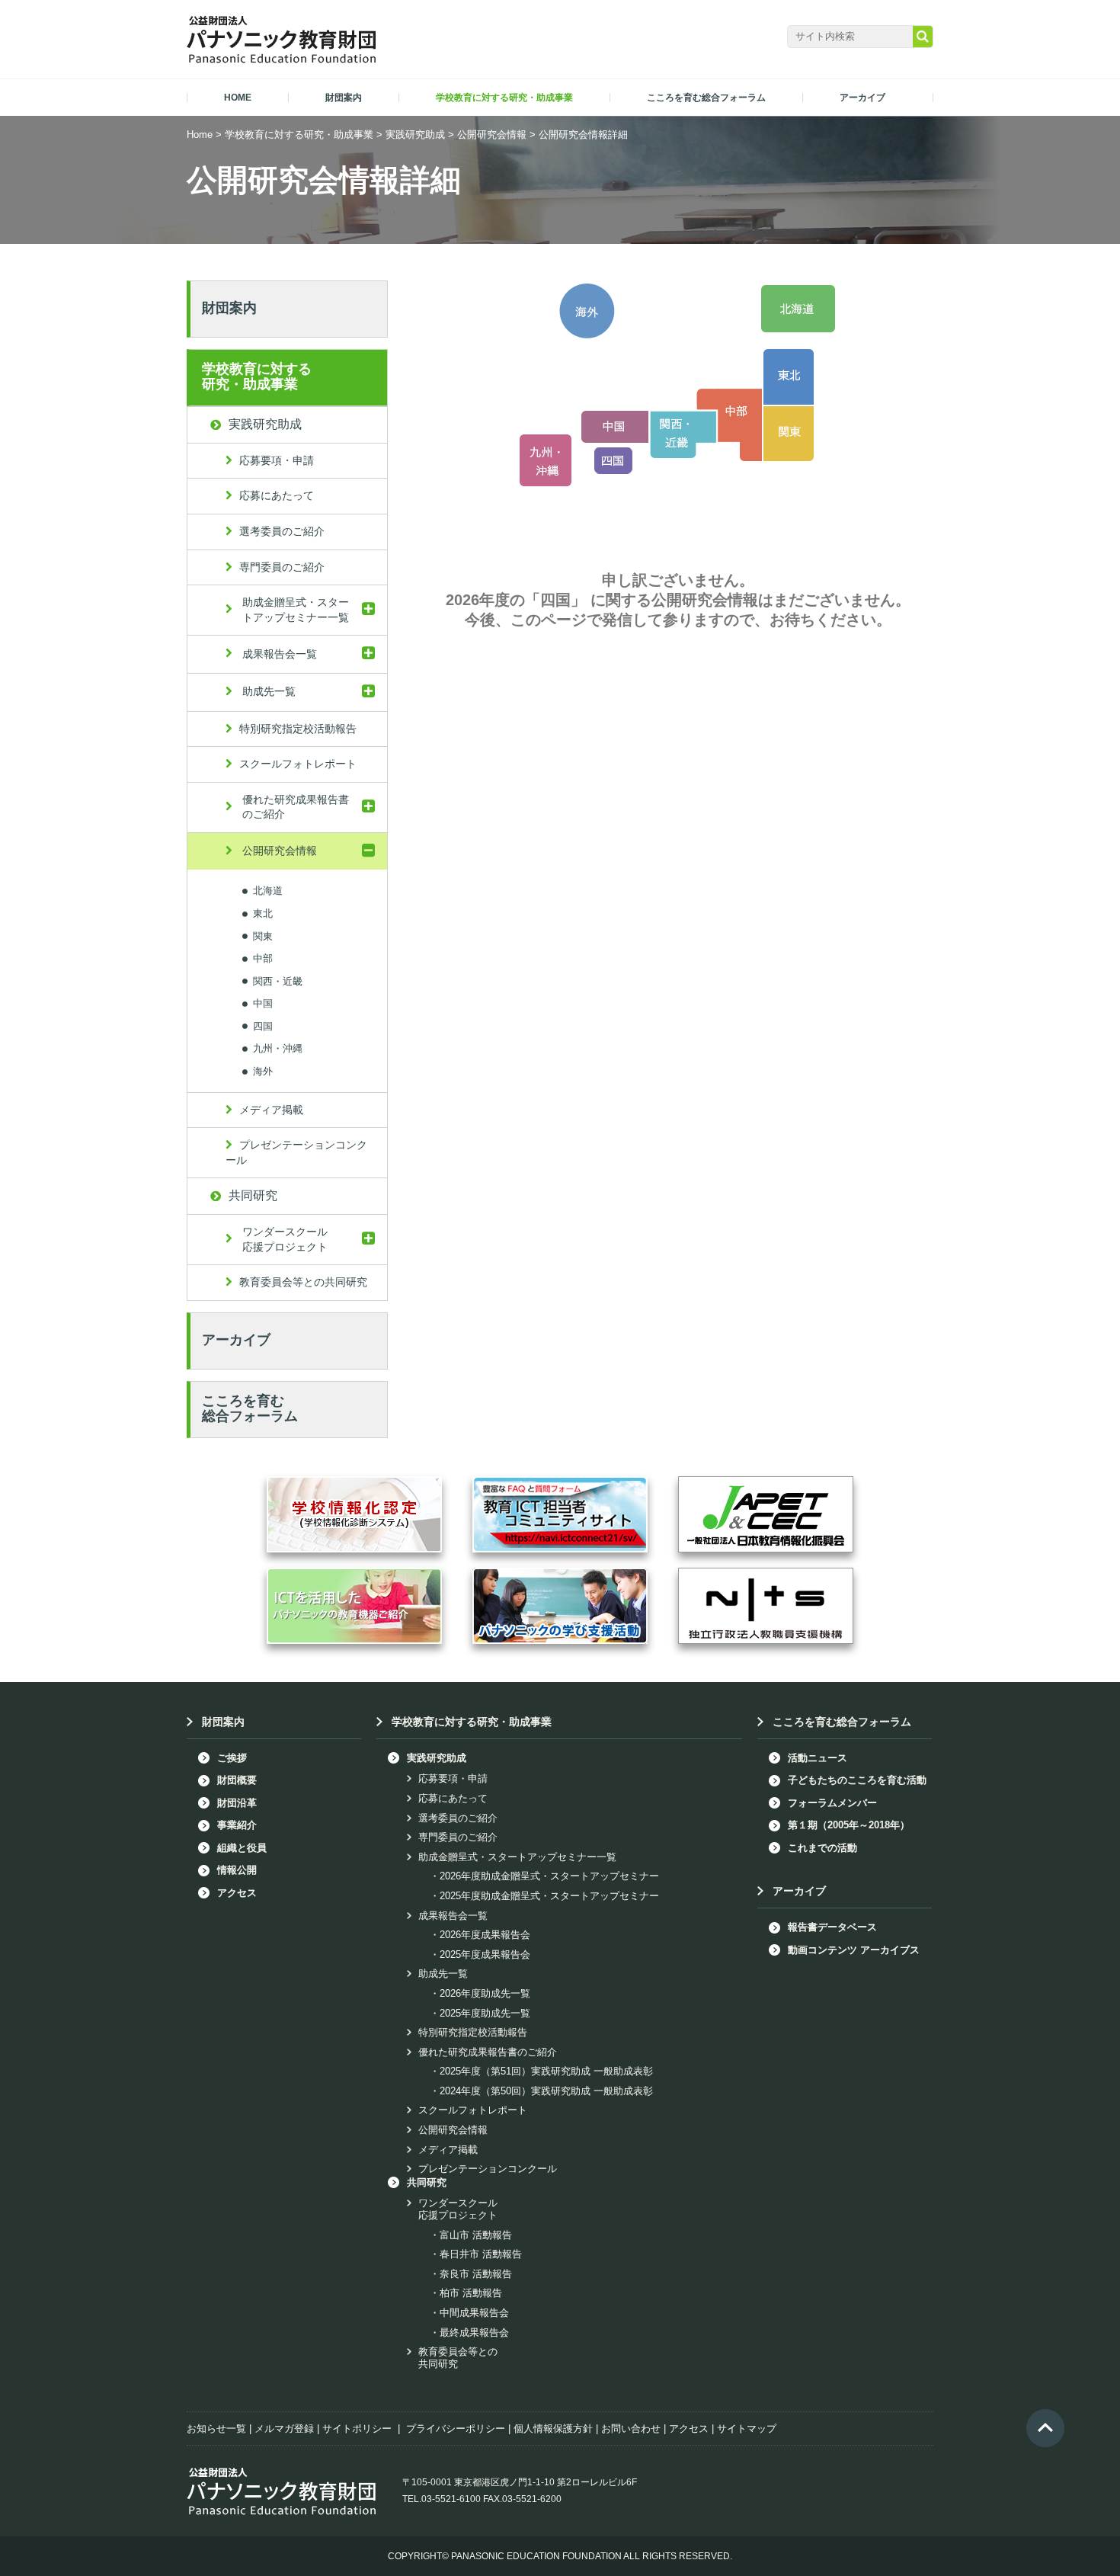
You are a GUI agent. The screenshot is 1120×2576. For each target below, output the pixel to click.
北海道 (268, 891)
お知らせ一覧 (216, 2429)
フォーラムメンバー (832, 1803)
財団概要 (237, 1780)
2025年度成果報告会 (485, 1954)
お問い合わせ (631, 2429)
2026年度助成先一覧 (485, 1993)
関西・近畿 (278, 980)
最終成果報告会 (474, 2332)
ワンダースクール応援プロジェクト (285, 1239)
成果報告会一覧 (280, 654)
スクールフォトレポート (298, 764)
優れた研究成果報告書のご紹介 (296, 807)
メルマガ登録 (284, 2429)
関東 (263, 936)
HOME (238, 98)
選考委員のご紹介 (282, 531)
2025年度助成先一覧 (485, 2013)
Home (200, 135)
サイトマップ (747, 2429)
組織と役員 (242, 1848)
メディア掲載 (271, 1110)
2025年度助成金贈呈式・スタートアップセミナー (549, 1896)
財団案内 (229, 308)
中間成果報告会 (474, 2313)
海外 (263, 1071)
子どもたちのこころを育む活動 (857, 1780)
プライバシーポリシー (456, 2429)
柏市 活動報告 (471, 2293)
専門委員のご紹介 (282, 567)
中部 (263, 958)
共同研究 (253, 1195)
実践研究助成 (415, 135)
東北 (263, 913)
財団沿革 (237, 1803)
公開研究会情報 (492, 135)
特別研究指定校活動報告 (298, 729)
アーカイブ (236, 1340)
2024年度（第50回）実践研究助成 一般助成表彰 (546, 2091)
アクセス (237, 1893)
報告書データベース (832, 1927)
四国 (263, 1025)
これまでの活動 (822, 1848)
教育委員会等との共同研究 (303, 1282)
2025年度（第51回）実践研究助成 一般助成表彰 (546, 2071)
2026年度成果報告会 (485, 1935)
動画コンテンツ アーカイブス (854, 1950)
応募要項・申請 (277, 460)
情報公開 (237, 1870)
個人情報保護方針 (553, 2429)
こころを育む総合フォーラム (250, 1408)
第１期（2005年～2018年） (849, 1825)
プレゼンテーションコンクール (296, 1152)
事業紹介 (237, 1825)
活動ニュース (818, 1758)
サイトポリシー (357, 2429)
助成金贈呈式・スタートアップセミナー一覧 (296, 610)
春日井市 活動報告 (481, 2254)
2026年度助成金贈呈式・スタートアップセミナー (549, 1876)
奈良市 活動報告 (476, 2274)
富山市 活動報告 (476, 2235)
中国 (263, 1003)
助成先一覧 (269, 691)
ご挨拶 (232, 1758)
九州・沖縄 (278, 1048)
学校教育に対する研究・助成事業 (299, 135)
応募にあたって (277, 495)
